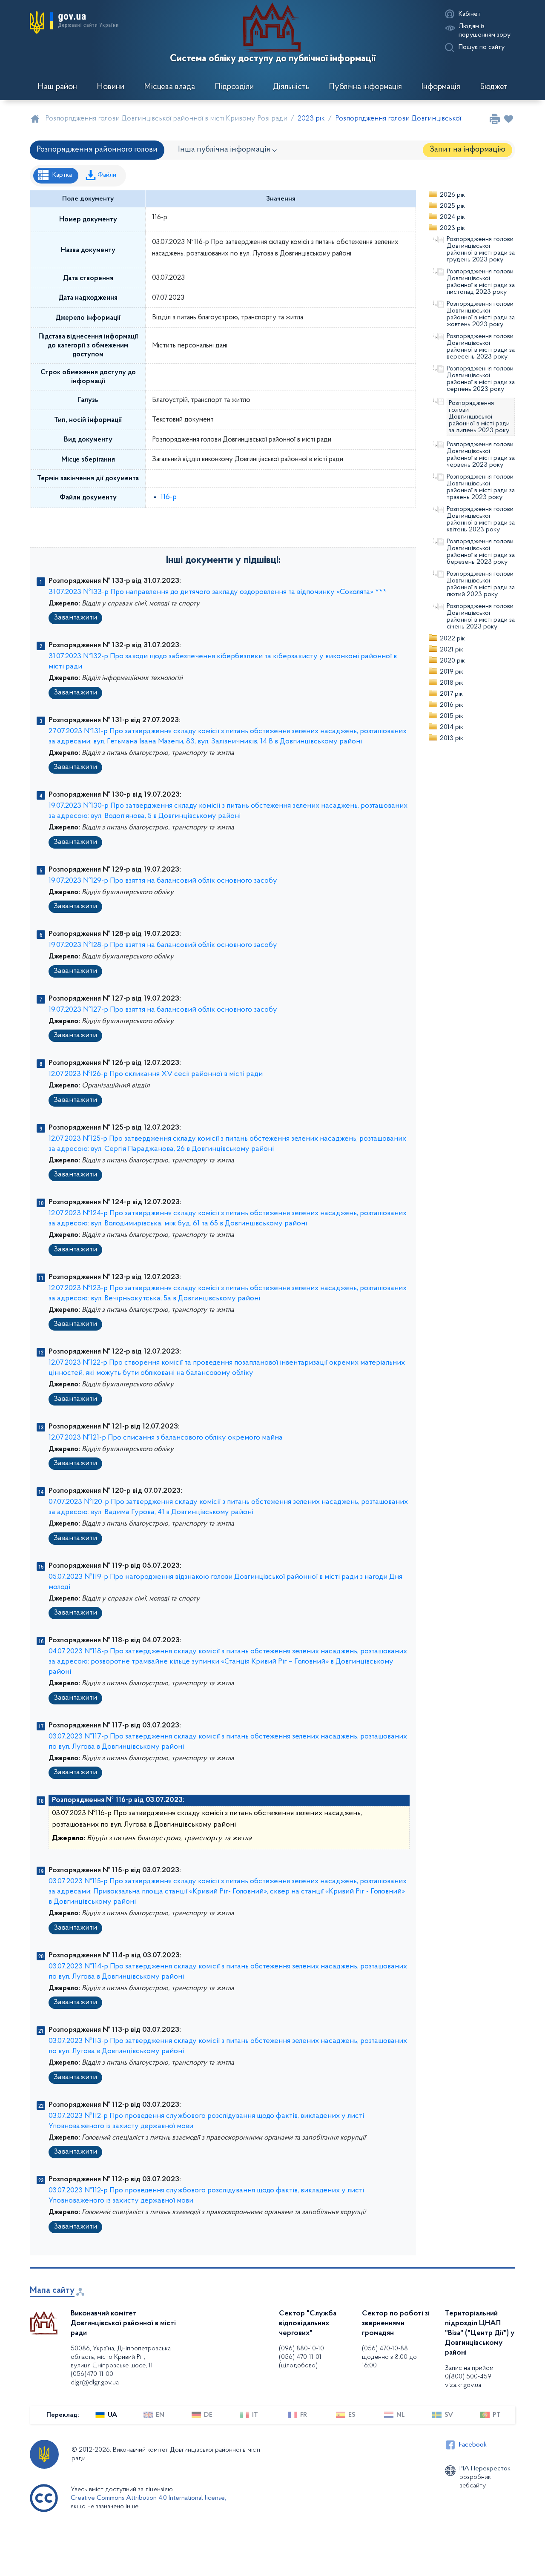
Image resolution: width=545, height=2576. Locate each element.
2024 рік (452, 217)
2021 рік (452, 650)
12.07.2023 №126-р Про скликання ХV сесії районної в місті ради (156, 1074)
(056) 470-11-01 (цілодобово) (300, 2361)
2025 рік (452, 206)
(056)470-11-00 (92, 2374)
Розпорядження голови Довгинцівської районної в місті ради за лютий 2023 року (481, 584)
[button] (74, 22)
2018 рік (452, 683)
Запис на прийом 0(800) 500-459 (469, 2372)
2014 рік (452, 727)
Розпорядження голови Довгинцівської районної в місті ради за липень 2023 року (479, 417)
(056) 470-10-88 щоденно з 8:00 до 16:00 (389, 2357)
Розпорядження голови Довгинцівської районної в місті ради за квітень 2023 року (481, 519)
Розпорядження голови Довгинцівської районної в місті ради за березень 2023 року (481, 552)
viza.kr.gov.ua (463, 2385)
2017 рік (451, 694)
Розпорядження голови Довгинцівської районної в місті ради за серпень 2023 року (481, 379)
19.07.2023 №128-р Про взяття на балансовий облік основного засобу (163, 945)
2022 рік (452, 639)
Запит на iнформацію (468, 150)
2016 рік (452, 705)
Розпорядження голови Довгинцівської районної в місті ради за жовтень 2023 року (481, 314)
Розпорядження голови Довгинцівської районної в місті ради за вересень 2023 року (481, 347)
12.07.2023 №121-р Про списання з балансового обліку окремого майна (166, 1438)
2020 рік (452, 661)
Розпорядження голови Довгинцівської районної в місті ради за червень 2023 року (481, 455)
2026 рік (452, 195)
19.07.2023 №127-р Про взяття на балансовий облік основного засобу (163, 1010)
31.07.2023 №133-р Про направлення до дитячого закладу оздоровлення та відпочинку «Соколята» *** (218, 592)
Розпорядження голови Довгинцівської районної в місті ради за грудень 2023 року (481, 250)
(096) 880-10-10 (301, 2349)
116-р (169, 497)
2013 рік (452, 738)
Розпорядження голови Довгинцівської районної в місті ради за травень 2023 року (481, 487)
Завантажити (75, 618)
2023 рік (452, 228)
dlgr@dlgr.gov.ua (95, 2383)
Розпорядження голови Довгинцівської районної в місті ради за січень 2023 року (481, 617)
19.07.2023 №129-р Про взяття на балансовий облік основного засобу (163, 881)
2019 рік (452, 672)
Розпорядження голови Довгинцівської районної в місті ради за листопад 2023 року (481, 282)
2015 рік (452, 716)
